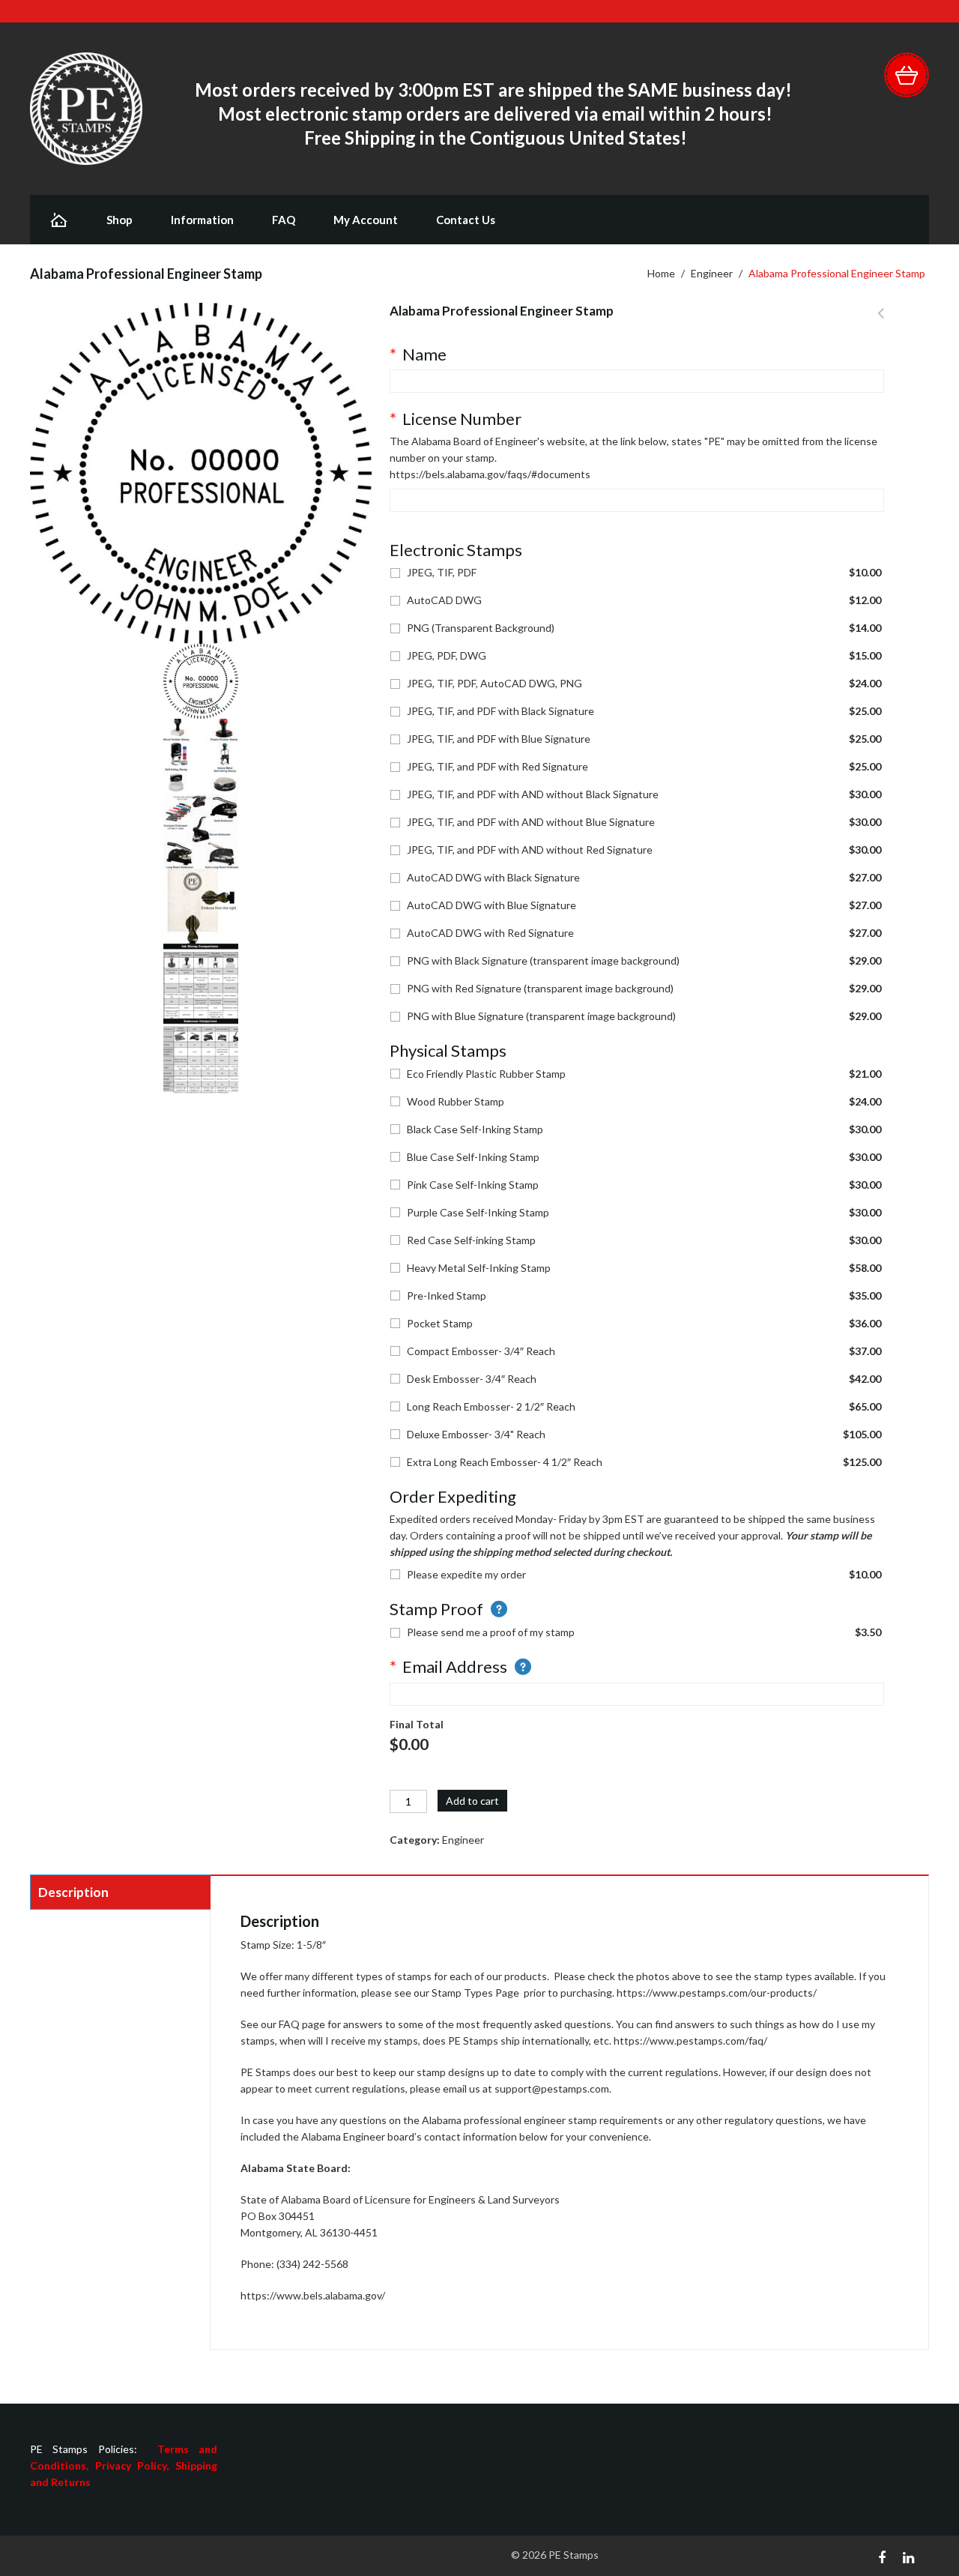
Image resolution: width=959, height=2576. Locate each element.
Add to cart (472, 1801)
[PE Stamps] (86, 108)
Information (202, 220)
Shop (120, 220)
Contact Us (466, 220)
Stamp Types (462, 1993)
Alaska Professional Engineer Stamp (881, 322)
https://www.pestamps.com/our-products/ (717, 1993)
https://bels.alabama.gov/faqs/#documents (490, 474)
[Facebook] (882, 2556)
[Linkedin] (908, 2556)
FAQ (284, 220)
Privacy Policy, (135, 2465)
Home (661, 273)
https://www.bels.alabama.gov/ (313, 2295)
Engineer (712, 273)
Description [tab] (73, 1892)
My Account (366, 220)
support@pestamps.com (552, 2088)
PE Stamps (574, 2555)
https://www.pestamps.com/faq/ (690, 2040)
